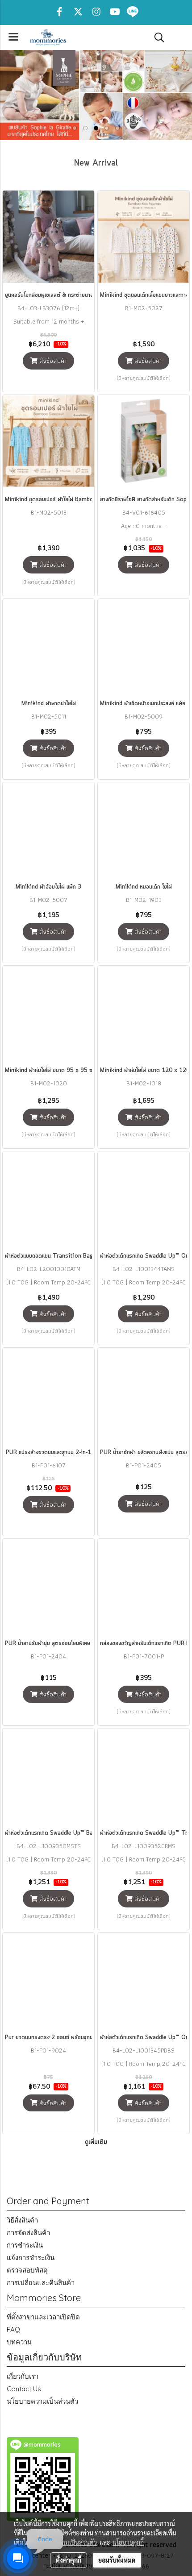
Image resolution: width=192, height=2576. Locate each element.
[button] (156, 37)
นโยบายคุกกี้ (128, 2542)
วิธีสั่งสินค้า (22, 2220)
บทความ (19, 2342)
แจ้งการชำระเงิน (31, 2258)
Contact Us (24, 2389)
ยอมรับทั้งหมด (117, 2560)
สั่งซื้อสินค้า (52, 361)
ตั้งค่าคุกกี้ (69, 2560)
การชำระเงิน (25, 2245)
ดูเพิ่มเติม (96, 2142)
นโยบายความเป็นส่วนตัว (42, 2401)
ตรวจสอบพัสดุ (27, 2270)
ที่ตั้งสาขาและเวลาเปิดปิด (43, 2317)
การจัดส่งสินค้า (28, 2233)
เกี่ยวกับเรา (23, 2376)
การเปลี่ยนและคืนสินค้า (41, 2283)
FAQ (13, 2329)
